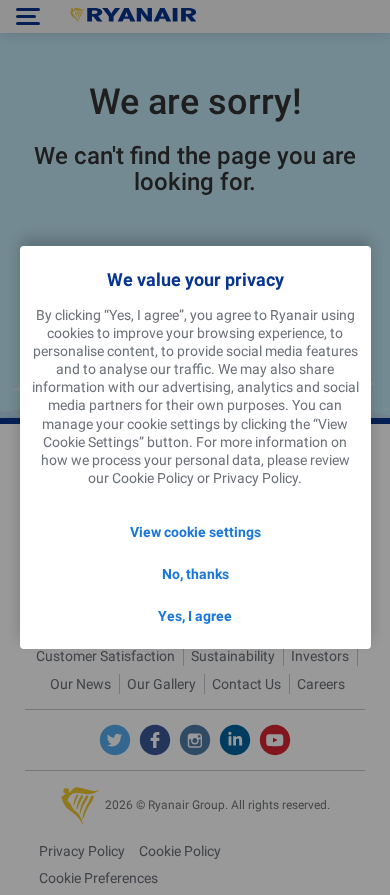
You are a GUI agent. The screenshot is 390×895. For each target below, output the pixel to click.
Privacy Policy (255, 478)
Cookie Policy (153, 478)
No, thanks (195, 574)
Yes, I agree (195, 616)
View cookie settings (195, 532)
